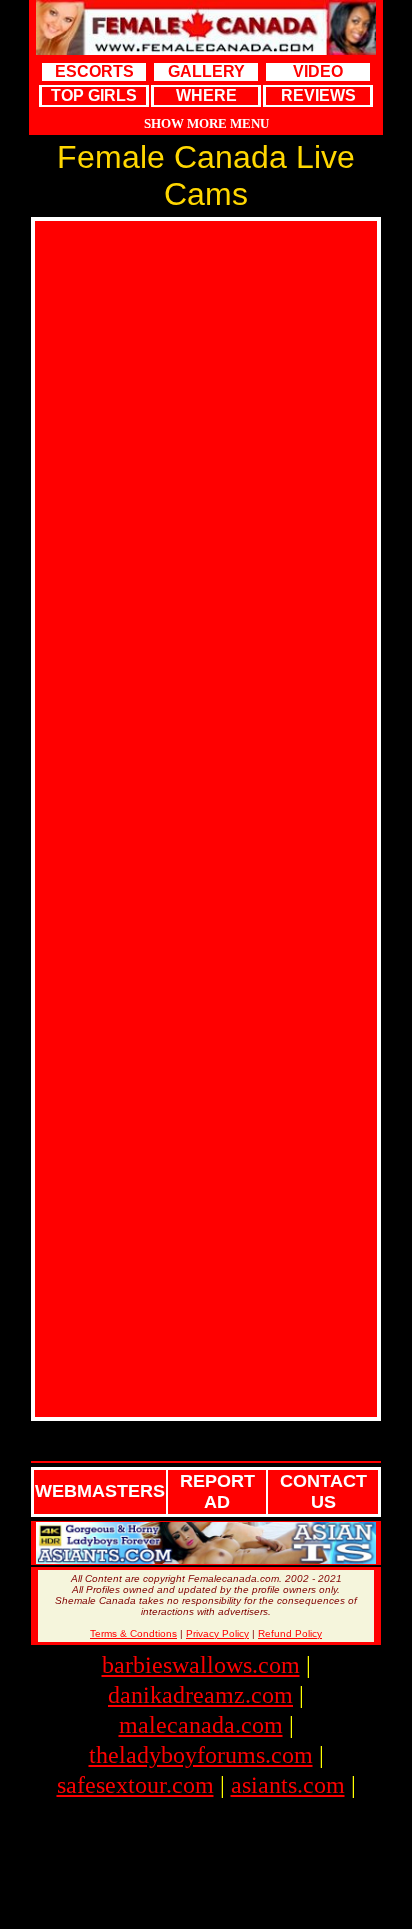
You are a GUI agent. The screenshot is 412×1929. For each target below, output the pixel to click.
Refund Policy (290, 1633)
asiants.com (288, 1785)
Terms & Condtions (133, 1633)
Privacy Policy (217, 1633)
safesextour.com (135, 1785)
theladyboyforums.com (201, 1755)
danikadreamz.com (200, 1695)
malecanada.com (201, 1725)
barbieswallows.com (201, 1665)
